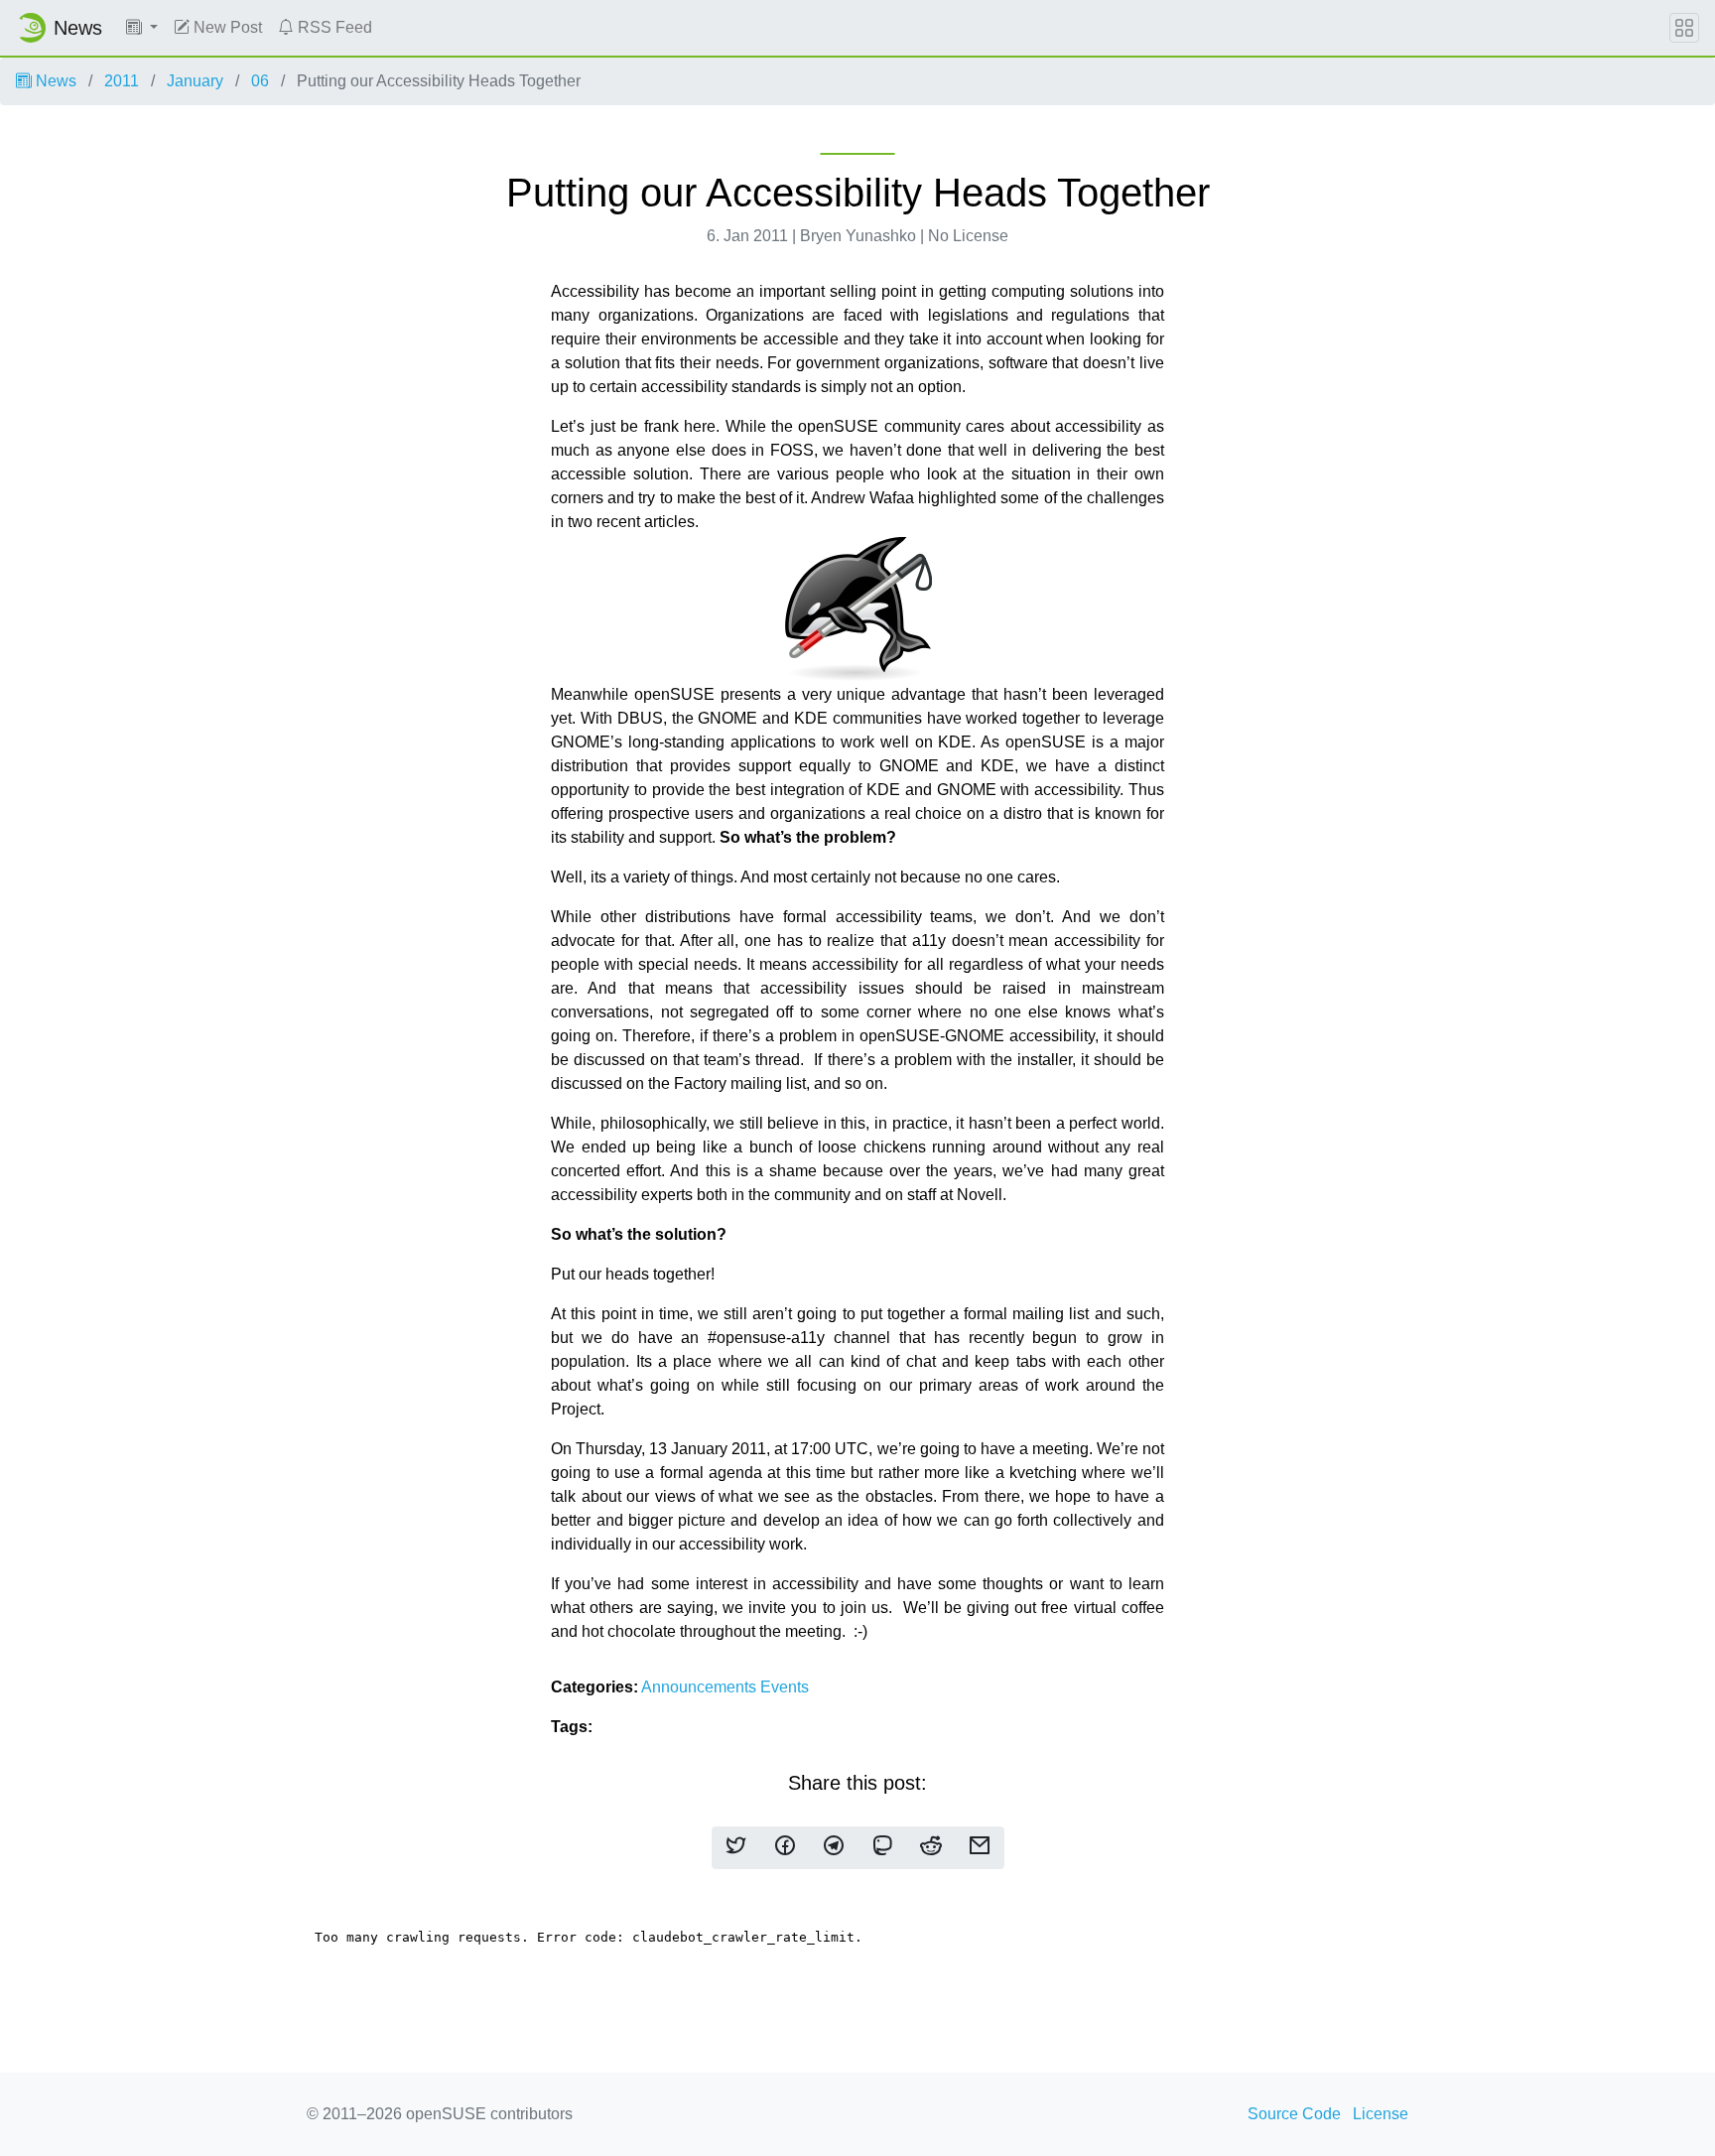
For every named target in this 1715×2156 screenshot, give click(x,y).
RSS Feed (333, 27)
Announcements (701, 1687)
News (54, 81)
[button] (142, 28)
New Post (226, 27)
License (1381, 2114)
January (195, 81)
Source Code (1294, 2114)
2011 (122, 81)
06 (260, 81)
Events (785, 1687)
